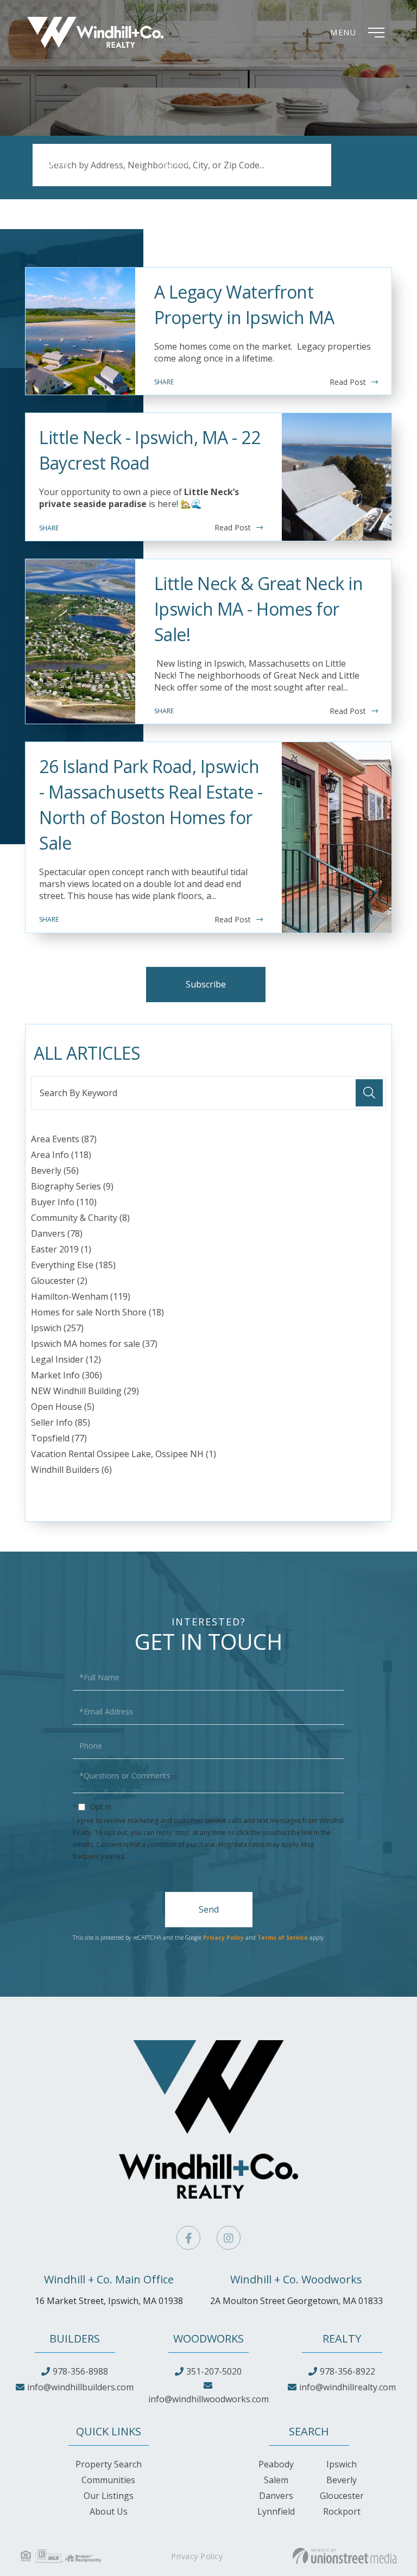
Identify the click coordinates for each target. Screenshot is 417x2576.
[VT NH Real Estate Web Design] (345, 2556)
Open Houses (185, 177)
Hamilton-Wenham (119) (81, 1296)
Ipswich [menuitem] (342, 2464)
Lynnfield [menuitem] (276, 2511)
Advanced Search (67, 177)
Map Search (292, 177)
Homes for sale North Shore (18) (97, 1312)
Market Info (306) (67, 1375)
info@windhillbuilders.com (80, 2387)
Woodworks (208, 2338)
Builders (75, 2338)
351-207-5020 (214, 2371)
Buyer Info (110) (64, 1202)
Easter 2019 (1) (61, 1249)
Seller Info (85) (61, 1422)
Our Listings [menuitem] (109, 2496)
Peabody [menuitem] (276, 2464)
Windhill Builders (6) (71, 1470)
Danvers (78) (57, 1233)
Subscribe (206, 984)
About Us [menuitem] (109, 2511)
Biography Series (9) (72, 1186)
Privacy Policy (151, 1856)
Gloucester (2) (59, 1281)
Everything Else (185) (73, 1265)
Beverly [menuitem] (342, 2480)
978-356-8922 (347, 2371)
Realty (342, 2338)
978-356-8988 (80, 2371)
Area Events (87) (64, 1139)
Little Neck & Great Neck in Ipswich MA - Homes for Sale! (259, 609)
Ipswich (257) (57, 1328)
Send (209, 1909)
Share (164, 382)
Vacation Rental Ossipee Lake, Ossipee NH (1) (124, 1454)
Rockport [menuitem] (342, 2511)
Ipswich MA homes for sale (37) (94, 1344)
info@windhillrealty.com (347, 2387)
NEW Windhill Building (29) (85, 1391)
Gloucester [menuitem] (342, 2496)
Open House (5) (63, 1407)
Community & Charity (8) (80, 1218)
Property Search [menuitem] (109, 2464)
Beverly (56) (55, 1170)
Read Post (348, 382)
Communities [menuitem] (108, 2480)
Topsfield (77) (59, 1438)
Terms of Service (283, 1938)
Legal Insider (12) (66, 1359)
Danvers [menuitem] (276, 2496)
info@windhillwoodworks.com (208, 2399)
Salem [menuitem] (276, 2480)
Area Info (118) (61, 1155)
